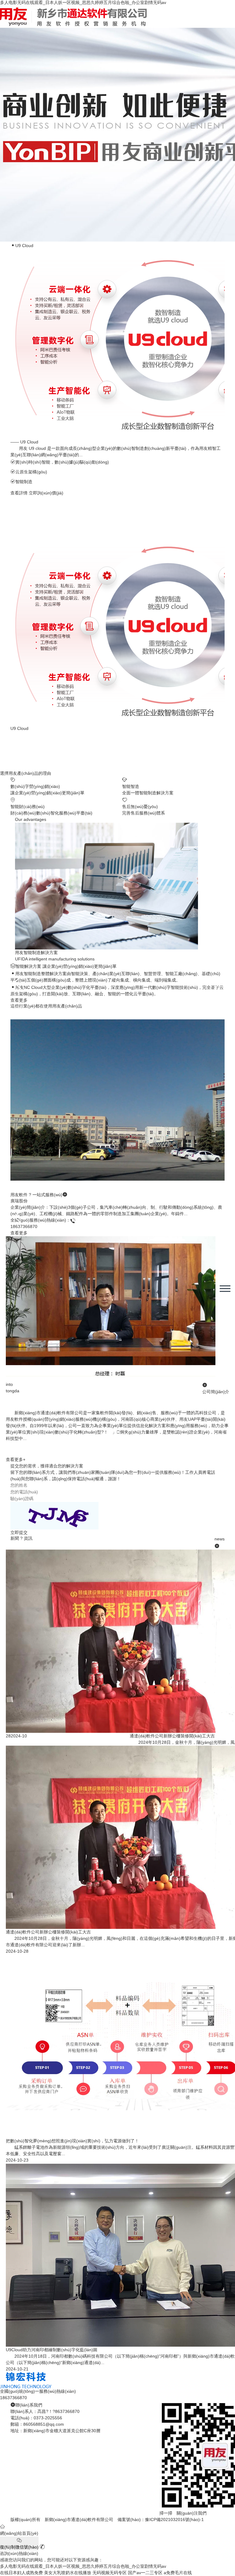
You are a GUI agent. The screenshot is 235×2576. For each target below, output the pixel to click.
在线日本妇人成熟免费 (21, 2573)
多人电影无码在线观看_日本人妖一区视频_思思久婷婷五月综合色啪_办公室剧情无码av (83, 2)
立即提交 (19, 1532)
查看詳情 (19, 493)
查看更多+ (16, 1459)
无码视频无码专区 (110, 2573)
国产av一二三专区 (145, 2573)
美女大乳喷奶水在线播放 (68, 2573)
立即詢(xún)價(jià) (46, 493)
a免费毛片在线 (178, 2573)
